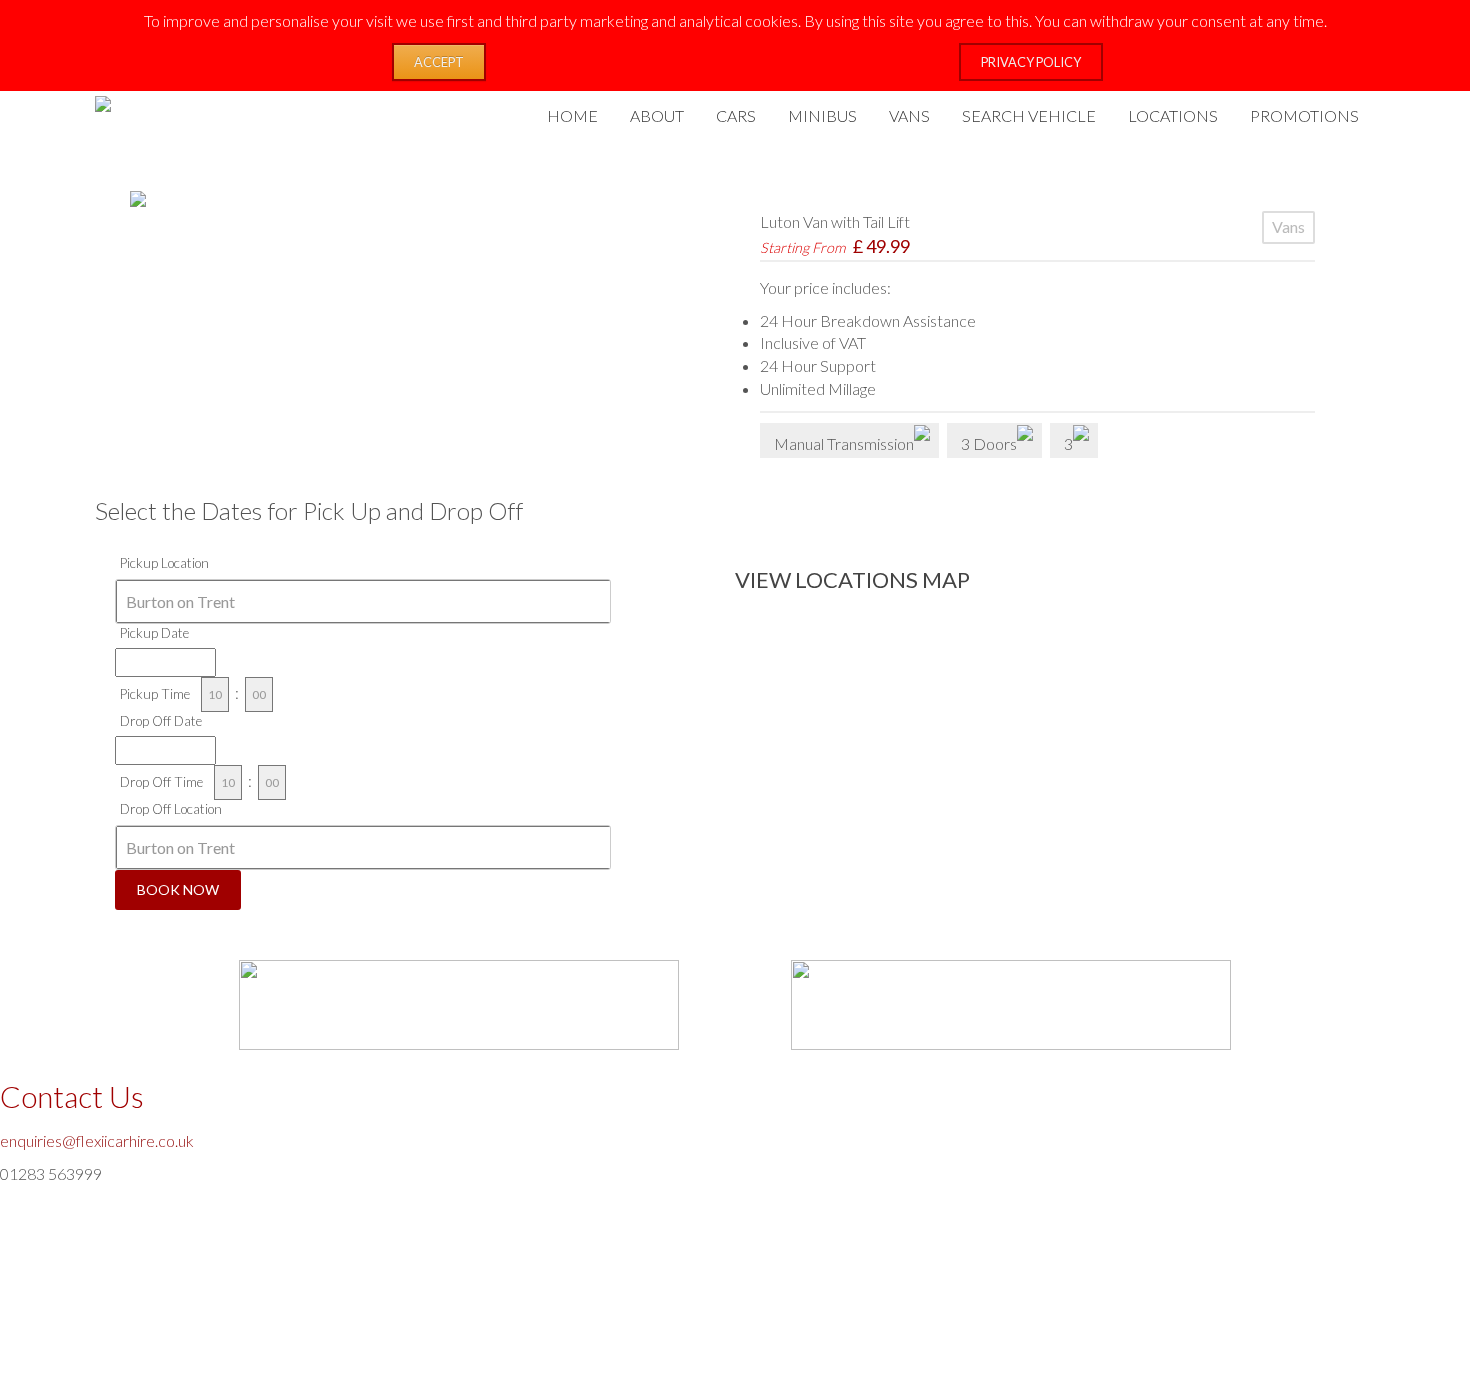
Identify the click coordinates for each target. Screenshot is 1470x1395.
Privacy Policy (1031, 62)
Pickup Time (155, 694)
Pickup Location (164, 563)
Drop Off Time (161, 782)
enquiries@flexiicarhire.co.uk (97, 1140)
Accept (439, 62)
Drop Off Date (161, 721)
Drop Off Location (171, 809)
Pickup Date (154, 633)
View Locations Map (852, 579)
